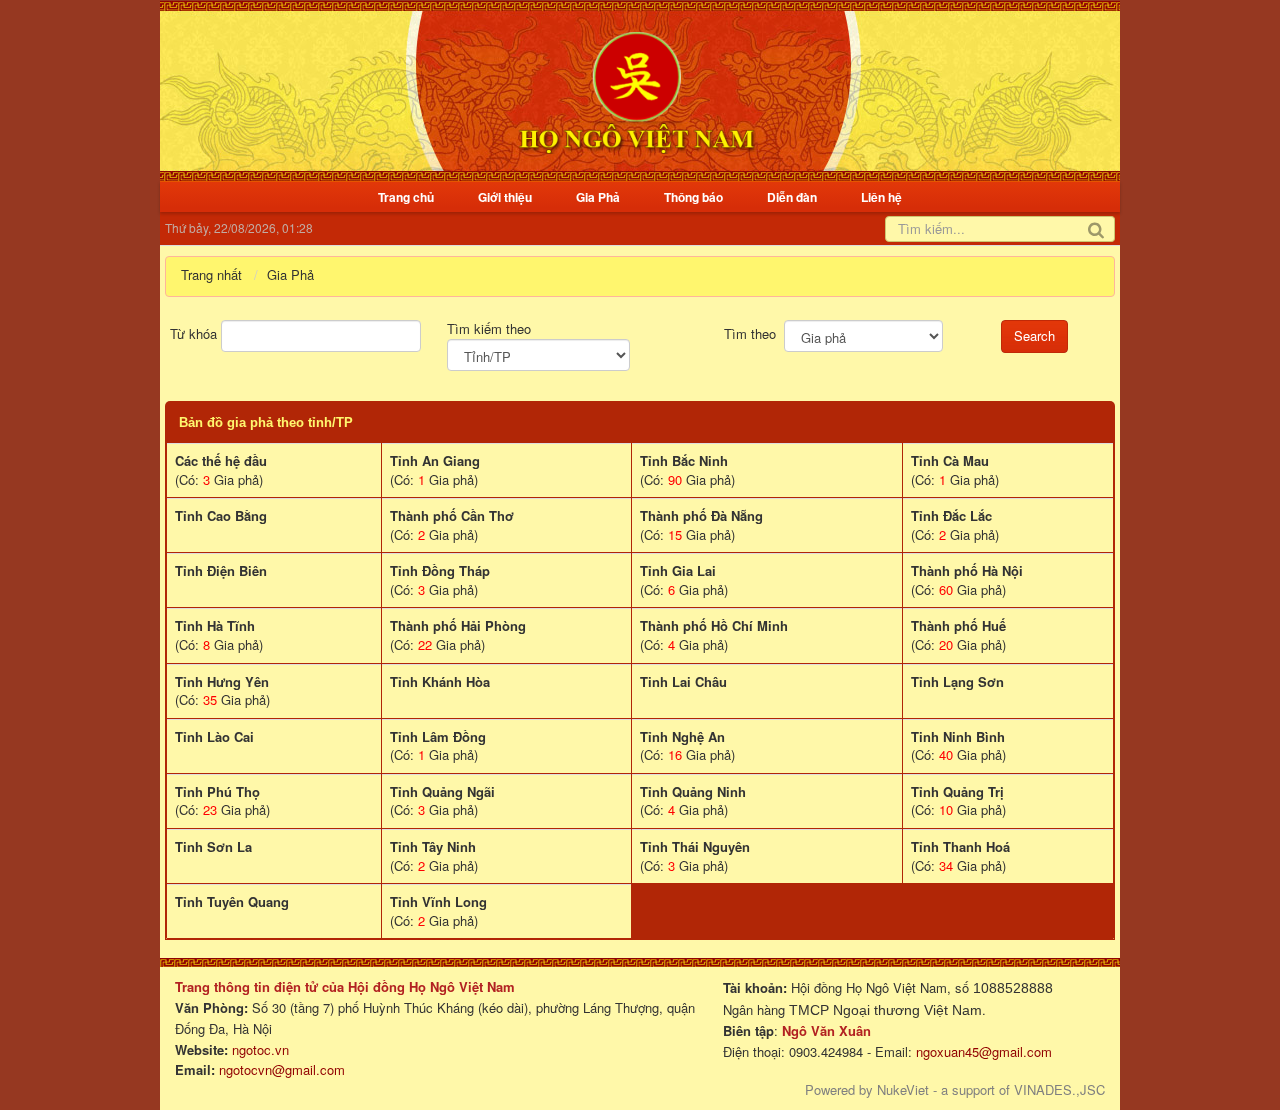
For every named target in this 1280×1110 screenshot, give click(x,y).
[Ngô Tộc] (636, 88)
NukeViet (903, 1089)
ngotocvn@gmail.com (282, 1069)
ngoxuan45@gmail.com (982, 1051)
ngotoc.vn (260, 1049)
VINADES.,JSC (1059, 1089)
